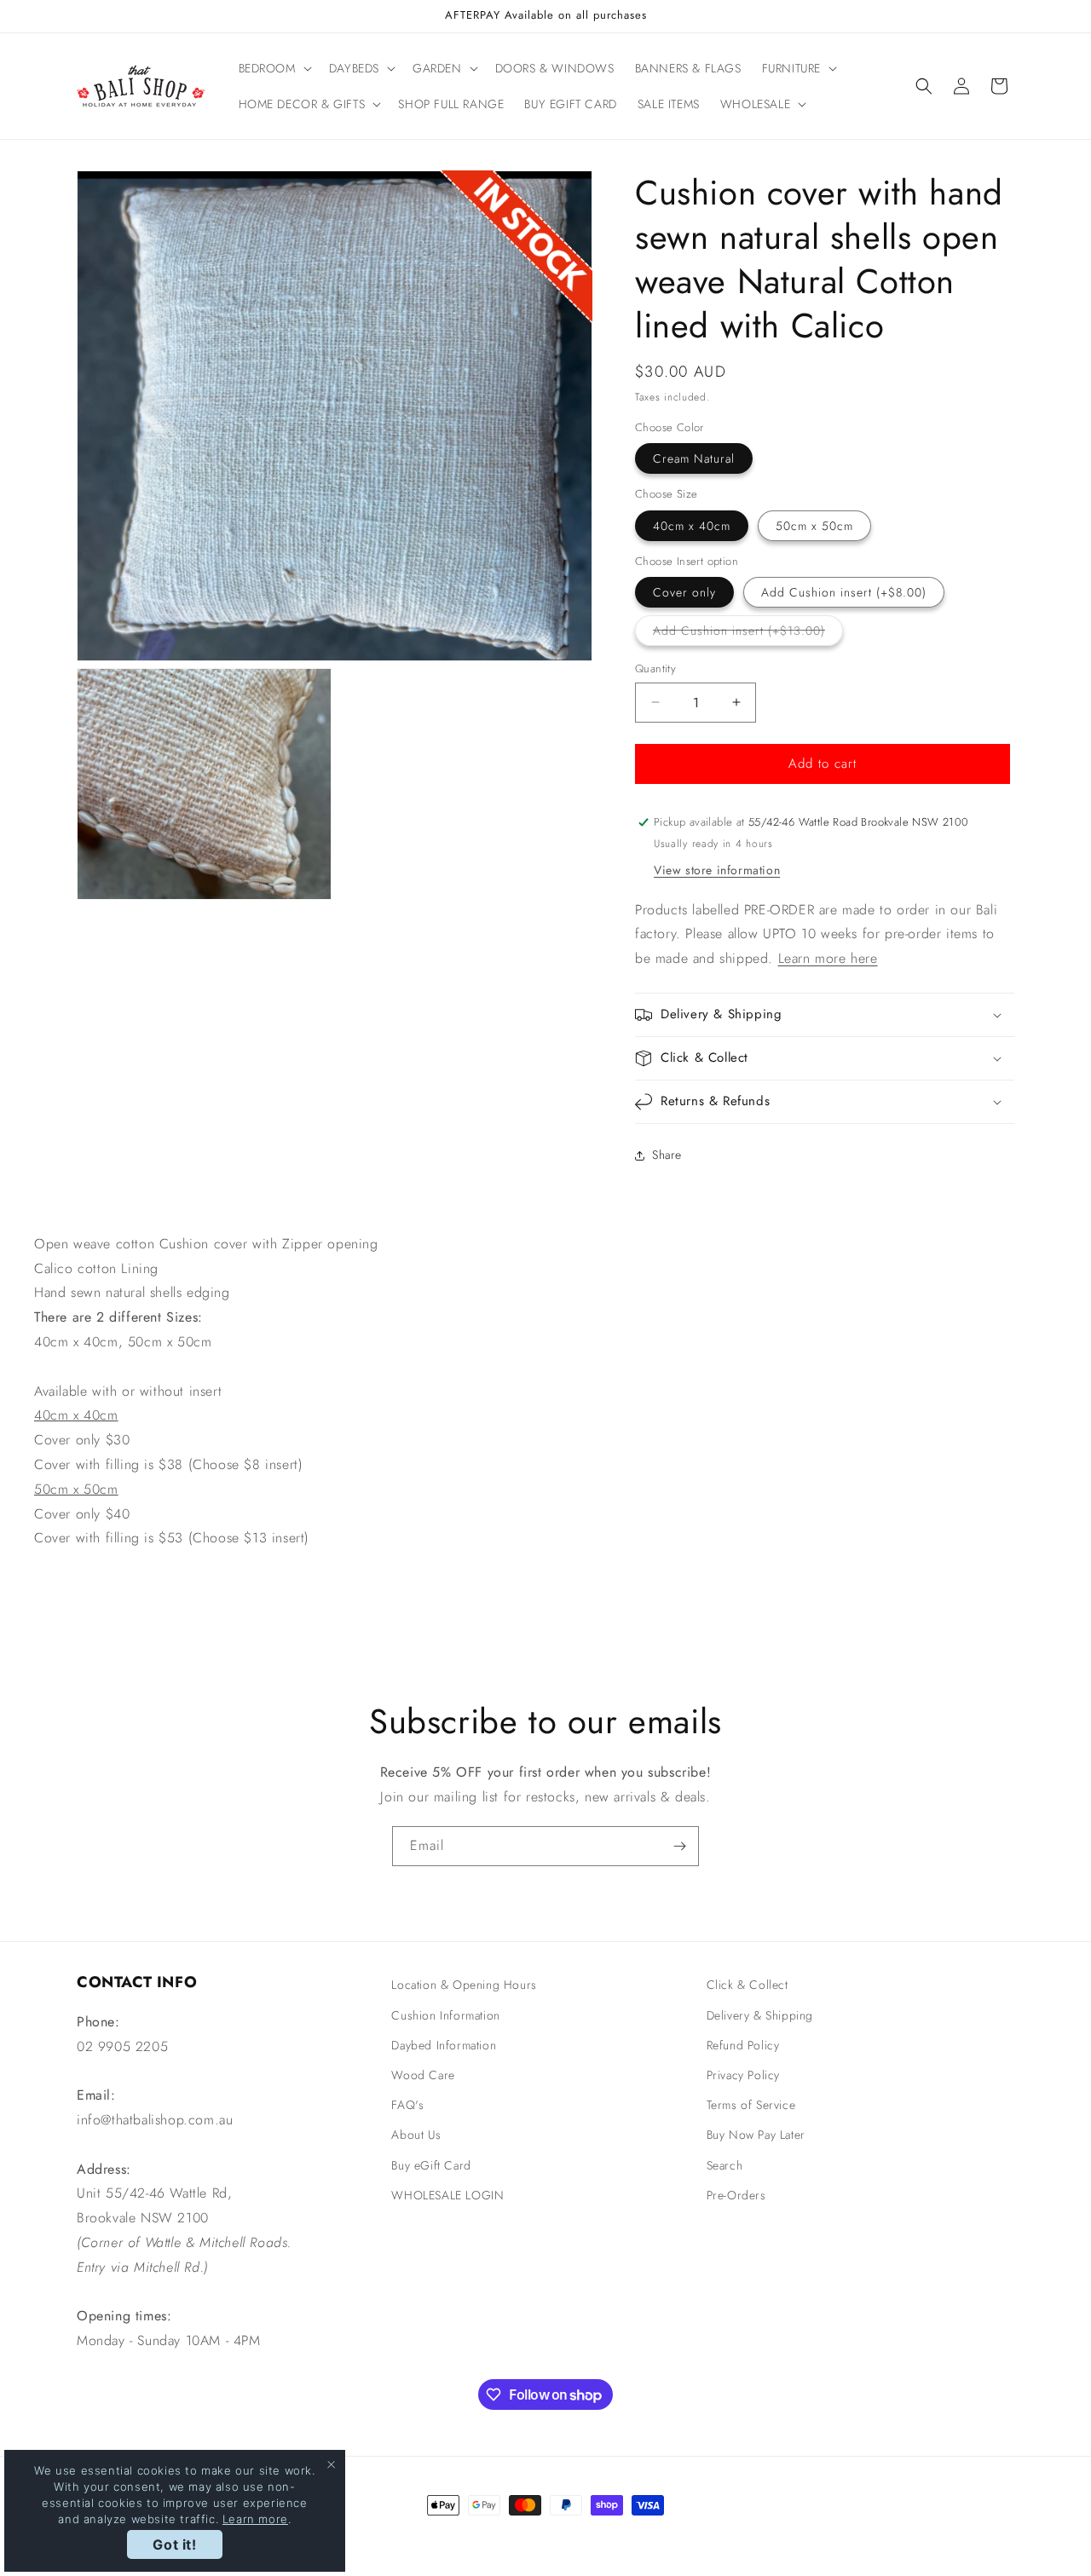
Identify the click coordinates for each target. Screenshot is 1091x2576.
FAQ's (407, 2105)
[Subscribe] (679, 1846)
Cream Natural (694, 458)
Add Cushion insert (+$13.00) (748, 634)
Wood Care (423, 2075)
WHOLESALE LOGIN (447, 2195)
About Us (416, 2135)
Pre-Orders (736, 2195)
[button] (274, 68)
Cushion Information (445, 2015)
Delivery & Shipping (760, 2015)
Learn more (255, 2519)
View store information (717, 870)
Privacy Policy (743, 2075)
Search (725, 2165)
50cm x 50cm (814, 526)
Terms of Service (751, 2105)
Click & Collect (748, 1985)
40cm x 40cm (692, 526)
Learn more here (828, 958)
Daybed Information (444, 2045)
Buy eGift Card (431, 2165)
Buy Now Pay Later (756, 2135)
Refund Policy (743, 2045)
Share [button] (667, 1155)
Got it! (174, 2544)
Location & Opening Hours (464, 1985)
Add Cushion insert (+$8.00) (844, 592)
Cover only (684, 592)
